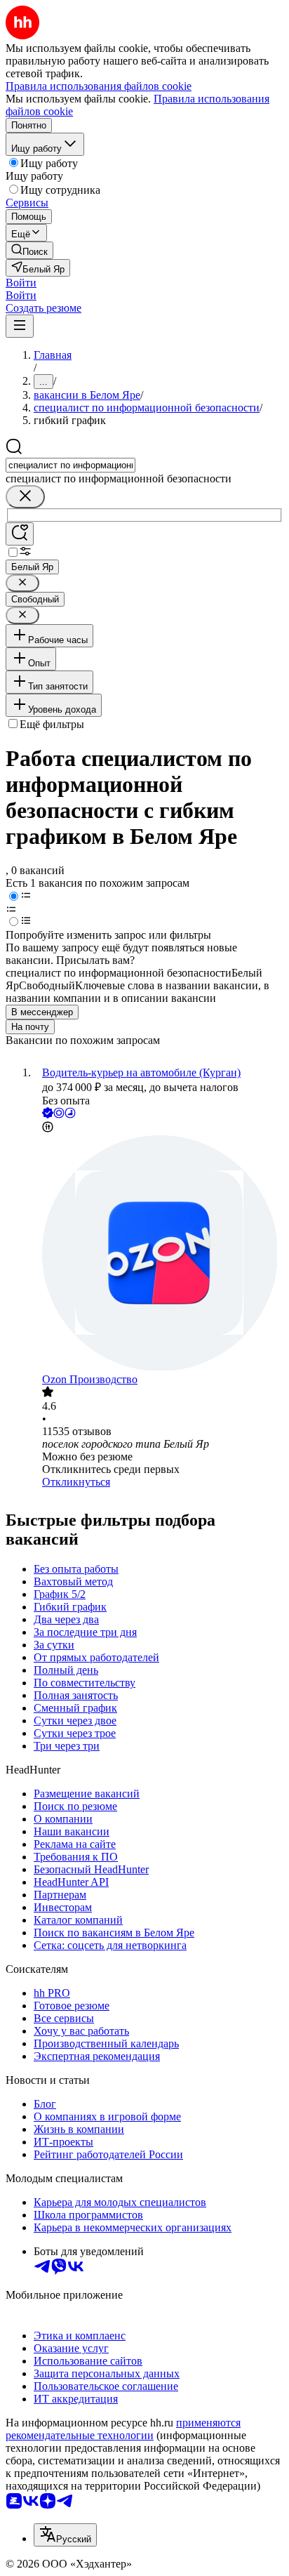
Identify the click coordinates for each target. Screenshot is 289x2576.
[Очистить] (25, 497)
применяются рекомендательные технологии (123, 2429)
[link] (29, 250)
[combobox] (70, 465)
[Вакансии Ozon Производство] (159, 1254)
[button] (21, 283)
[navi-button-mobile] (20, 326)
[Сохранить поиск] (20, 534)
